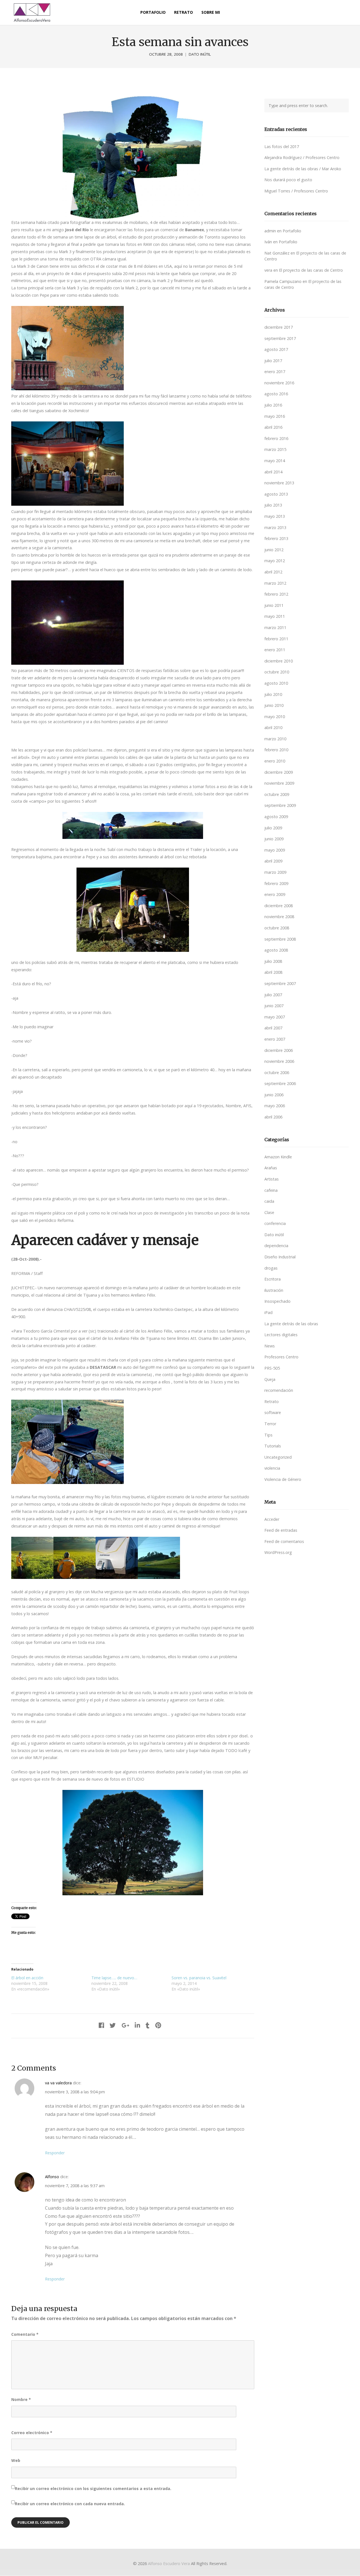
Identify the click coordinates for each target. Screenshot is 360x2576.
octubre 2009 (277, 794)
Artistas (272, 1179)
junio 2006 (274, 1095)
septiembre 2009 (280, 805)
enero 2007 (275, 1039)
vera (268, 270)
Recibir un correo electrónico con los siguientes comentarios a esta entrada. (93, 2488)
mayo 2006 (275, 1106)
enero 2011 (275, 650)
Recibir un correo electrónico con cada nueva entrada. (70, 2504)
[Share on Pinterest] (158, 2025)
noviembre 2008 (279, 917)
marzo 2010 (275, 739)
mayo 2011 (275, 616)
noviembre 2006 (279, 1061)
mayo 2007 (275, 1017)
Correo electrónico (32, 2433)
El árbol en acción (27, 1978)
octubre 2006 (277, 1073)
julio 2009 (273, 828)
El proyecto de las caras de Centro (311, 270)
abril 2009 (273, 861)
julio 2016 (273, 405)
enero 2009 (275, 894)
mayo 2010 (275, 717)
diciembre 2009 (279, 772)
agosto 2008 (276, 950)
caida (269, 1201)
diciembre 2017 (279, 327)
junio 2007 (274, 1006)
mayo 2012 (275, 561)
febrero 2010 (276, 750)
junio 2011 (274, 605)
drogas (271, 1268)
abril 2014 (273, 472)
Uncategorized (278, 1457)
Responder (55, 2153)
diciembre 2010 (279, 661)
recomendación (279, 1390)
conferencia (275, 1223)
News (270, 1346)
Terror (270, 1424)
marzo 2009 (275, 872)
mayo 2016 (275, 416)
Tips (268, 1435)
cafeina (271, 1190)
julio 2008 (273, 961)
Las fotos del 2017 (282, 147)
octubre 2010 (277, 672)
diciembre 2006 (279, 1050)
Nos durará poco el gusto (288, 180)
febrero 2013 (276, 538)
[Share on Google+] (125, 2025)
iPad (268, 1312)
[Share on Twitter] (113, 2025)
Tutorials (273, 1446)
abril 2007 (273, 1028)
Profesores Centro (281, 1357)
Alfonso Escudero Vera (169, 2563)
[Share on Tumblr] (148, 2025)
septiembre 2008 (280, 939)
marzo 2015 (275, 449)
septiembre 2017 (280, 338)
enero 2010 (275, 761)
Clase (269, 1212)
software (273, 1412)
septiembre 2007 (280, 983)
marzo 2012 (275, 583)
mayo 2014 (275, 461)
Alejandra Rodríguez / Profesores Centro (302, 157)
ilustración (274, 1290)
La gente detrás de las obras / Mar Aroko (303, 169)
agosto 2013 (276, 494)
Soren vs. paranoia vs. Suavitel (199, 1978)
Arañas (271, 1168)
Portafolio (292, 231)
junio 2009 (274, 839)
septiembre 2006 (280, 1083)
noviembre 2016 (279, 383)
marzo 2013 (275, 527)
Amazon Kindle (278, 1157)
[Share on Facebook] (101, 2025)
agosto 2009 (276, 817)
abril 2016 (273, 427)
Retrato (272, 1402)
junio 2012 (274, 550)
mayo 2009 (275, 850)
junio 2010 (274, 705)
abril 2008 (273, 972)
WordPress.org (278, 1552)
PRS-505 (272, 1368)
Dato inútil (200, 54)
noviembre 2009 (279, 783)
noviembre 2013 (279, 483)
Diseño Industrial (280, 1257)
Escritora (273, 1279)
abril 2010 (273, 728)
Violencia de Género (283, 1479)
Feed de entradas (281, 1530)
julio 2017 (273, 361)
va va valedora (58, 2083)
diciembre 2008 (279, 906)
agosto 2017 (276, 349)
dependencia (276, 1246)
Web (16, 2460)
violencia (272, 1468)
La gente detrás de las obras (291, 1324)
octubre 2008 (277, 928)
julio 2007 (273, 995)
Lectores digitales (281, 1335)
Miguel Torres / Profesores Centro (296, 191)
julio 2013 (273, 505)
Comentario (25, 2334)
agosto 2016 (276, 394)
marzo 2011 (275, 627)
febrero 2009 (276, 883)
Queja (270, 1379)
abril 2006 (273, 1117)
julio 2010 (273, 694)
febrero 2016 (276, 438)
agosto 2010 (276, 683)
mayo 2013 (275, 516)
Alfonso (52, 2177)
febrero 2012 (276, 594)
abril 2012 (273, 572)
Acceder (272, 1519)
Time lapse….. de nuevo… (114, 1978)
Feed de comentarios (284, 1541)
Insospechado (277, 1301)
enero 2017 (275, 372)
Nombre (21, 2399)
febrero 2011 (276, 639)
